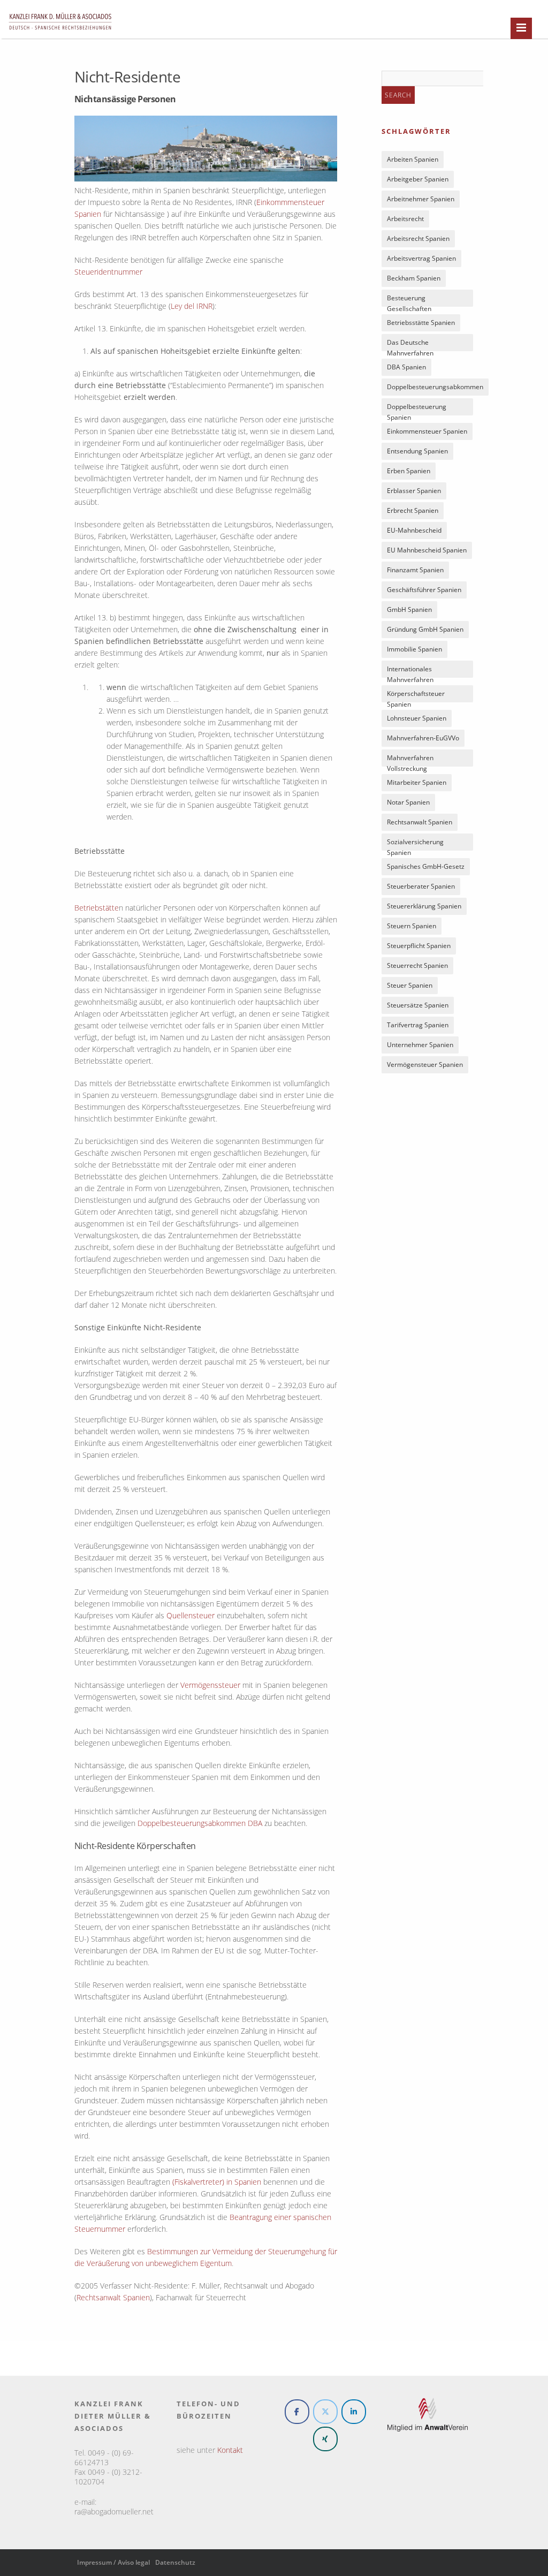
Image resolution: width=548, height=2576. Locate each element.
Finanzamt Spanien (415, 570)
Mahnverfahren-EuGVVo (423, 738)
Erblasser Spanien (414, 491)
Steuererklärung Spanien (424, 906)
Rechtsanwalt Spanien (113, 2297)
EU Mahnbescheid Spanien (427, 550)
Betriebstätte (97, 908)
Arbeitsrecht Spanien (418, 238)
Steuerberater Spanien (421, 886)
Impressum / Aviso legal (113, 2562)
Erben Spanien (409, 471)
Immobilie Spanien (414, 649)
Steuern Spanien (412, 926)
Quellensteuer (191, 1615)
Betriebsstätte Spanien (421, 323)
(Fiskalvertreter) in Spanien (217, 2182)
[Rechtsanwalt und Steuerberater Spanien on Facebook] (297, 2412)
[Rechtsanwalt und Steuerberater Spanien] (60, 35)
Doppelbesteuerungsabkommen (435, 387)
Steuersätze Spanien (418, 1005)
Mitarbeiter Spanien (417, 782)
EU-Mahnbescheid (414, 530)
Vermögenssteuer (210, 1685)
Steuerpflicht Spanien (419, 946)
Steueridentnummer (108, 272)
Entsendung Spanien (417, 451)
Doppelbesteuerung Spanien (417, 409)
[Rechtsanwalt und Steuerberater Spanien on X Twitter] (325, 2412)
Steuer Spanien (410, 985)
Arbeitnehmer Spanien (421, 199)
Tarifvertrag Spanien (418, 1025)
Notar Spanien (408, 802)
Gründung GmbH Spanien (425, 629)
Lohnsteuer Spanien (417, 718)
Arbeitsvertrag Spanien (421, 258)
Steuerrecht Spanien (417, 965)
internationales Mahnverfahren (410, 671)
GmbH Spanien (409, 609)
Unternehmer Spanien (420, 1045)
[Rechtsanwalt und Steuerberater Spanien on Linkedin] (354, 2412)
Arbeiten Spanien (413, 159)
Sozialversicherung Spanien (415, 844)
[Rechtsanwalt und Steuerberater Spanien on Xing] (325, 2439)
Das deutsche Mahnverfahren (410, 344)
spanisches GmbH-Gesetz (426, 866)
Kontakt (230, 2450)
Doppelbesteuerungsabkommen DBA (200, 1823)
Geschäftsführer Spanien (424, 590)
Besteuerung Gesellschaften (409, 300)
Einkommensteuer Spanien (427, 431)
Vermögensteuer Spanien (425, 1065)
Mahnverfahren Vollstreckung (410, 760)
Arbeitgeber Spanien (418, 179)
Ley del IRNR (192, 306)
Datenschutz (175, 2562)
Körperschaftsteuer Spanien (416, 696)
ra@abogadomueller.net (114, 2511)
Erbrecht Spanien (413, 510)
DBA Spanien (406, 367)
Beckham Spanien (414, 278)
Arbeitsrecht (405, 219)
